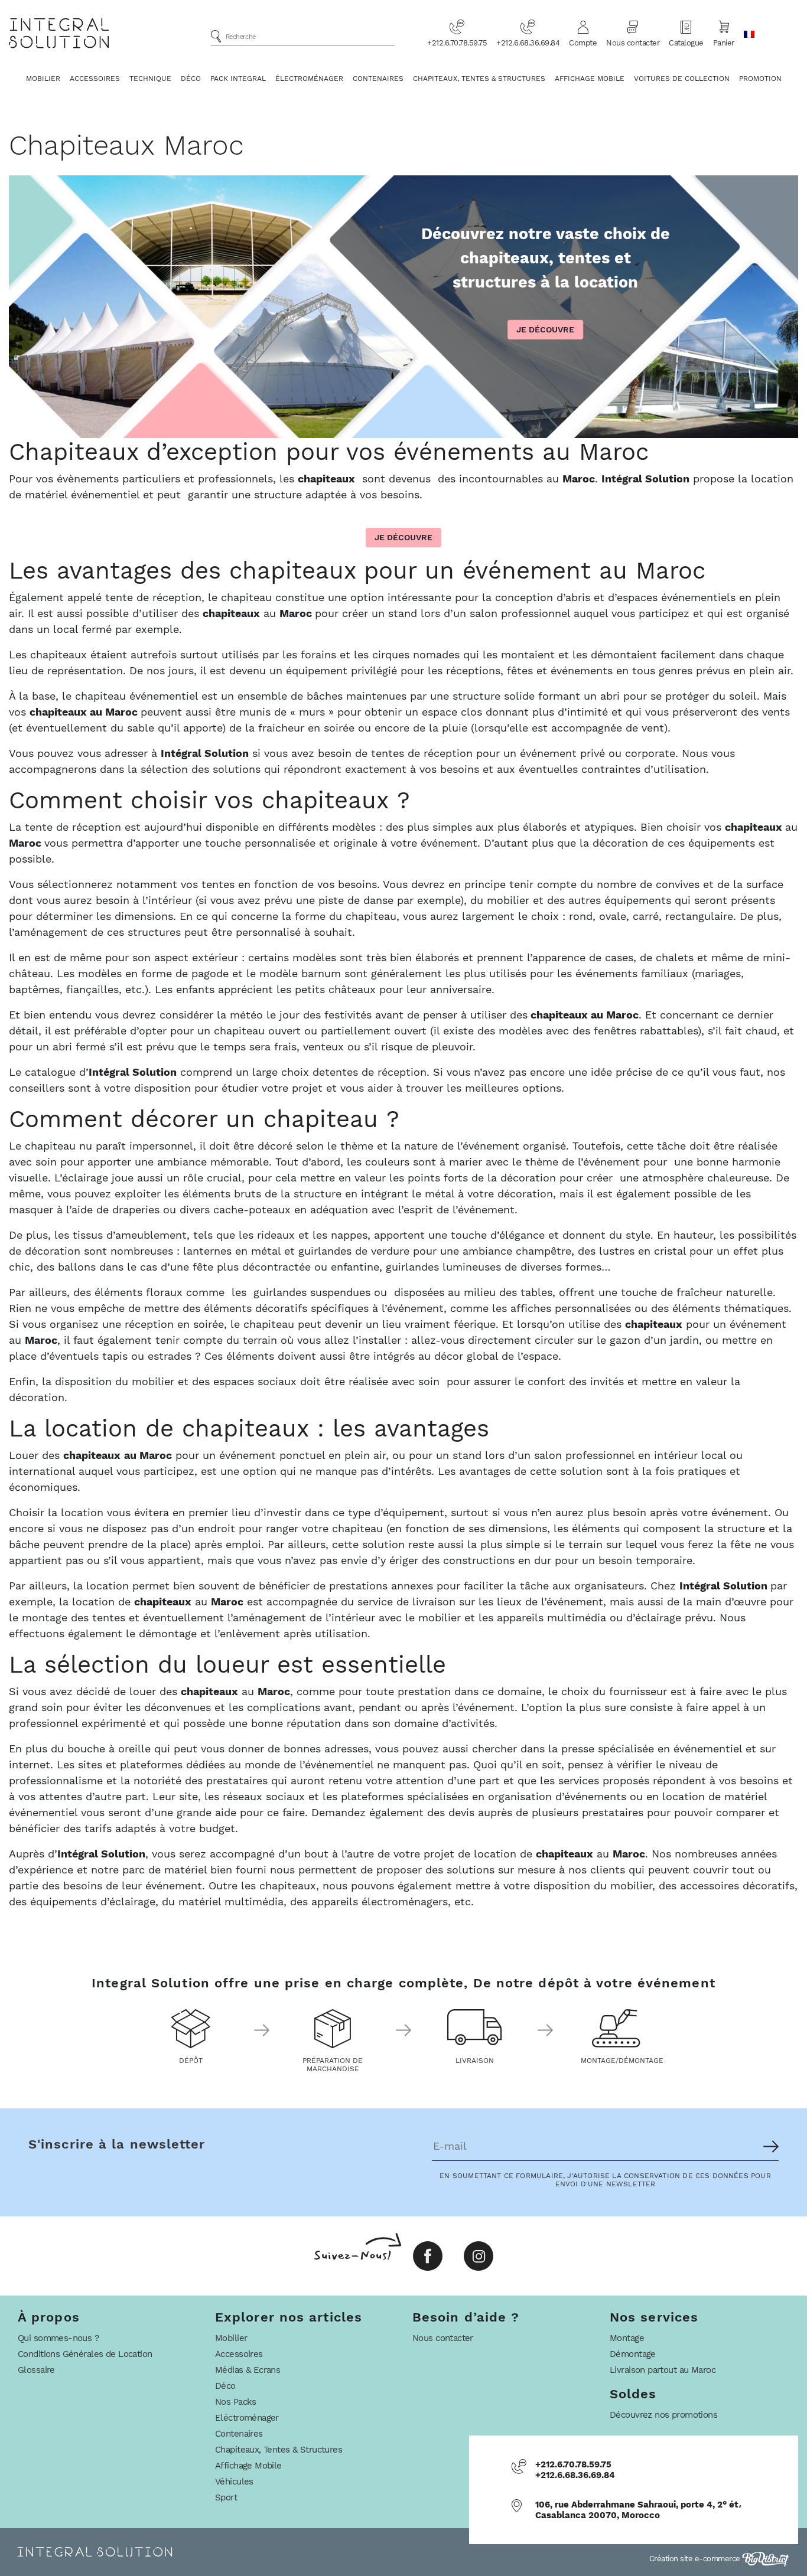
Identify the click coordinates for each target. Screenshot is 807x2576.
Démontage (633, 2354)
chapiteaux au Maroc (85, 712)
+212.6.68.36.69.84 (528, 43)
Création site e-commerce (696, 2559)
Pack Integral (238, 79)
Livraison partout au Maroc (663, 2370)
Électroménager (309, 79)
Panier (724, 43)
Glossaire (36, 2370)
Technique (150, 79)
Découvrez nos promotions (663, 2415)
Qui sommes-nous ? (58, 2338)
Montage (627, 2338)
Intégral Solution (723, 1586)
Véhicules (234, 2482)
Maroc (579, 479)
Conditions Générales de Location (85, 2354)
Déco (191, 79)
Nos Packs (236, 2402)
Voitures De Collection (682, 79)
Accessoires (95, 79)
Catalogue (686, 43)
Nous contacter (633, 43)
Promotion (760, 79)
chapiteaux (326, 479)
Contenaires (378, 79)
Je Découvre (545, 329)
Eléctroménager (247, 2418)
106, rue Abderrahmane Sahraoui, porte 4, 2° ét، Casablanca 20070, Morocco (638, 2510)
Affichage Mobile (590, 79)
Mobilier (43, 79)
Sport (226, 2497)
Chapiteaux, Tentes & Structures (479, 79)
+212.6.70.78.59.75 (457, 43)
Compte (583, 43)
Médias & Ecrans (248, 2370)
